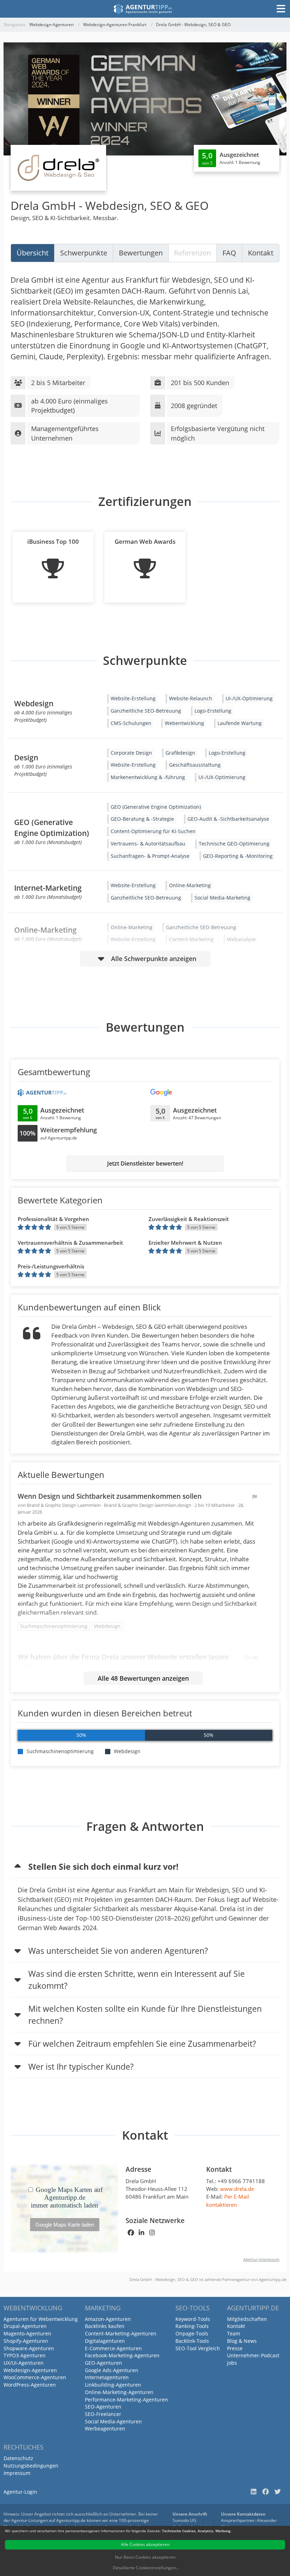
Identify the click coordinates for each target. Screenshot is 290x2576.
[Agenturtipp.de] (143, 9)
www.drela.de (237, 2189)
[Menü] (281, 9)
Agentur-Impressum (261, 2259)
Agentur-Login (20, 2492)
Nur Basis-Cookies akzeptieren (145, 2557)
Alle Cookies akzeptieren (145, 2544)
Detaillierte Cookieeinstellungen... (146, 2568)
